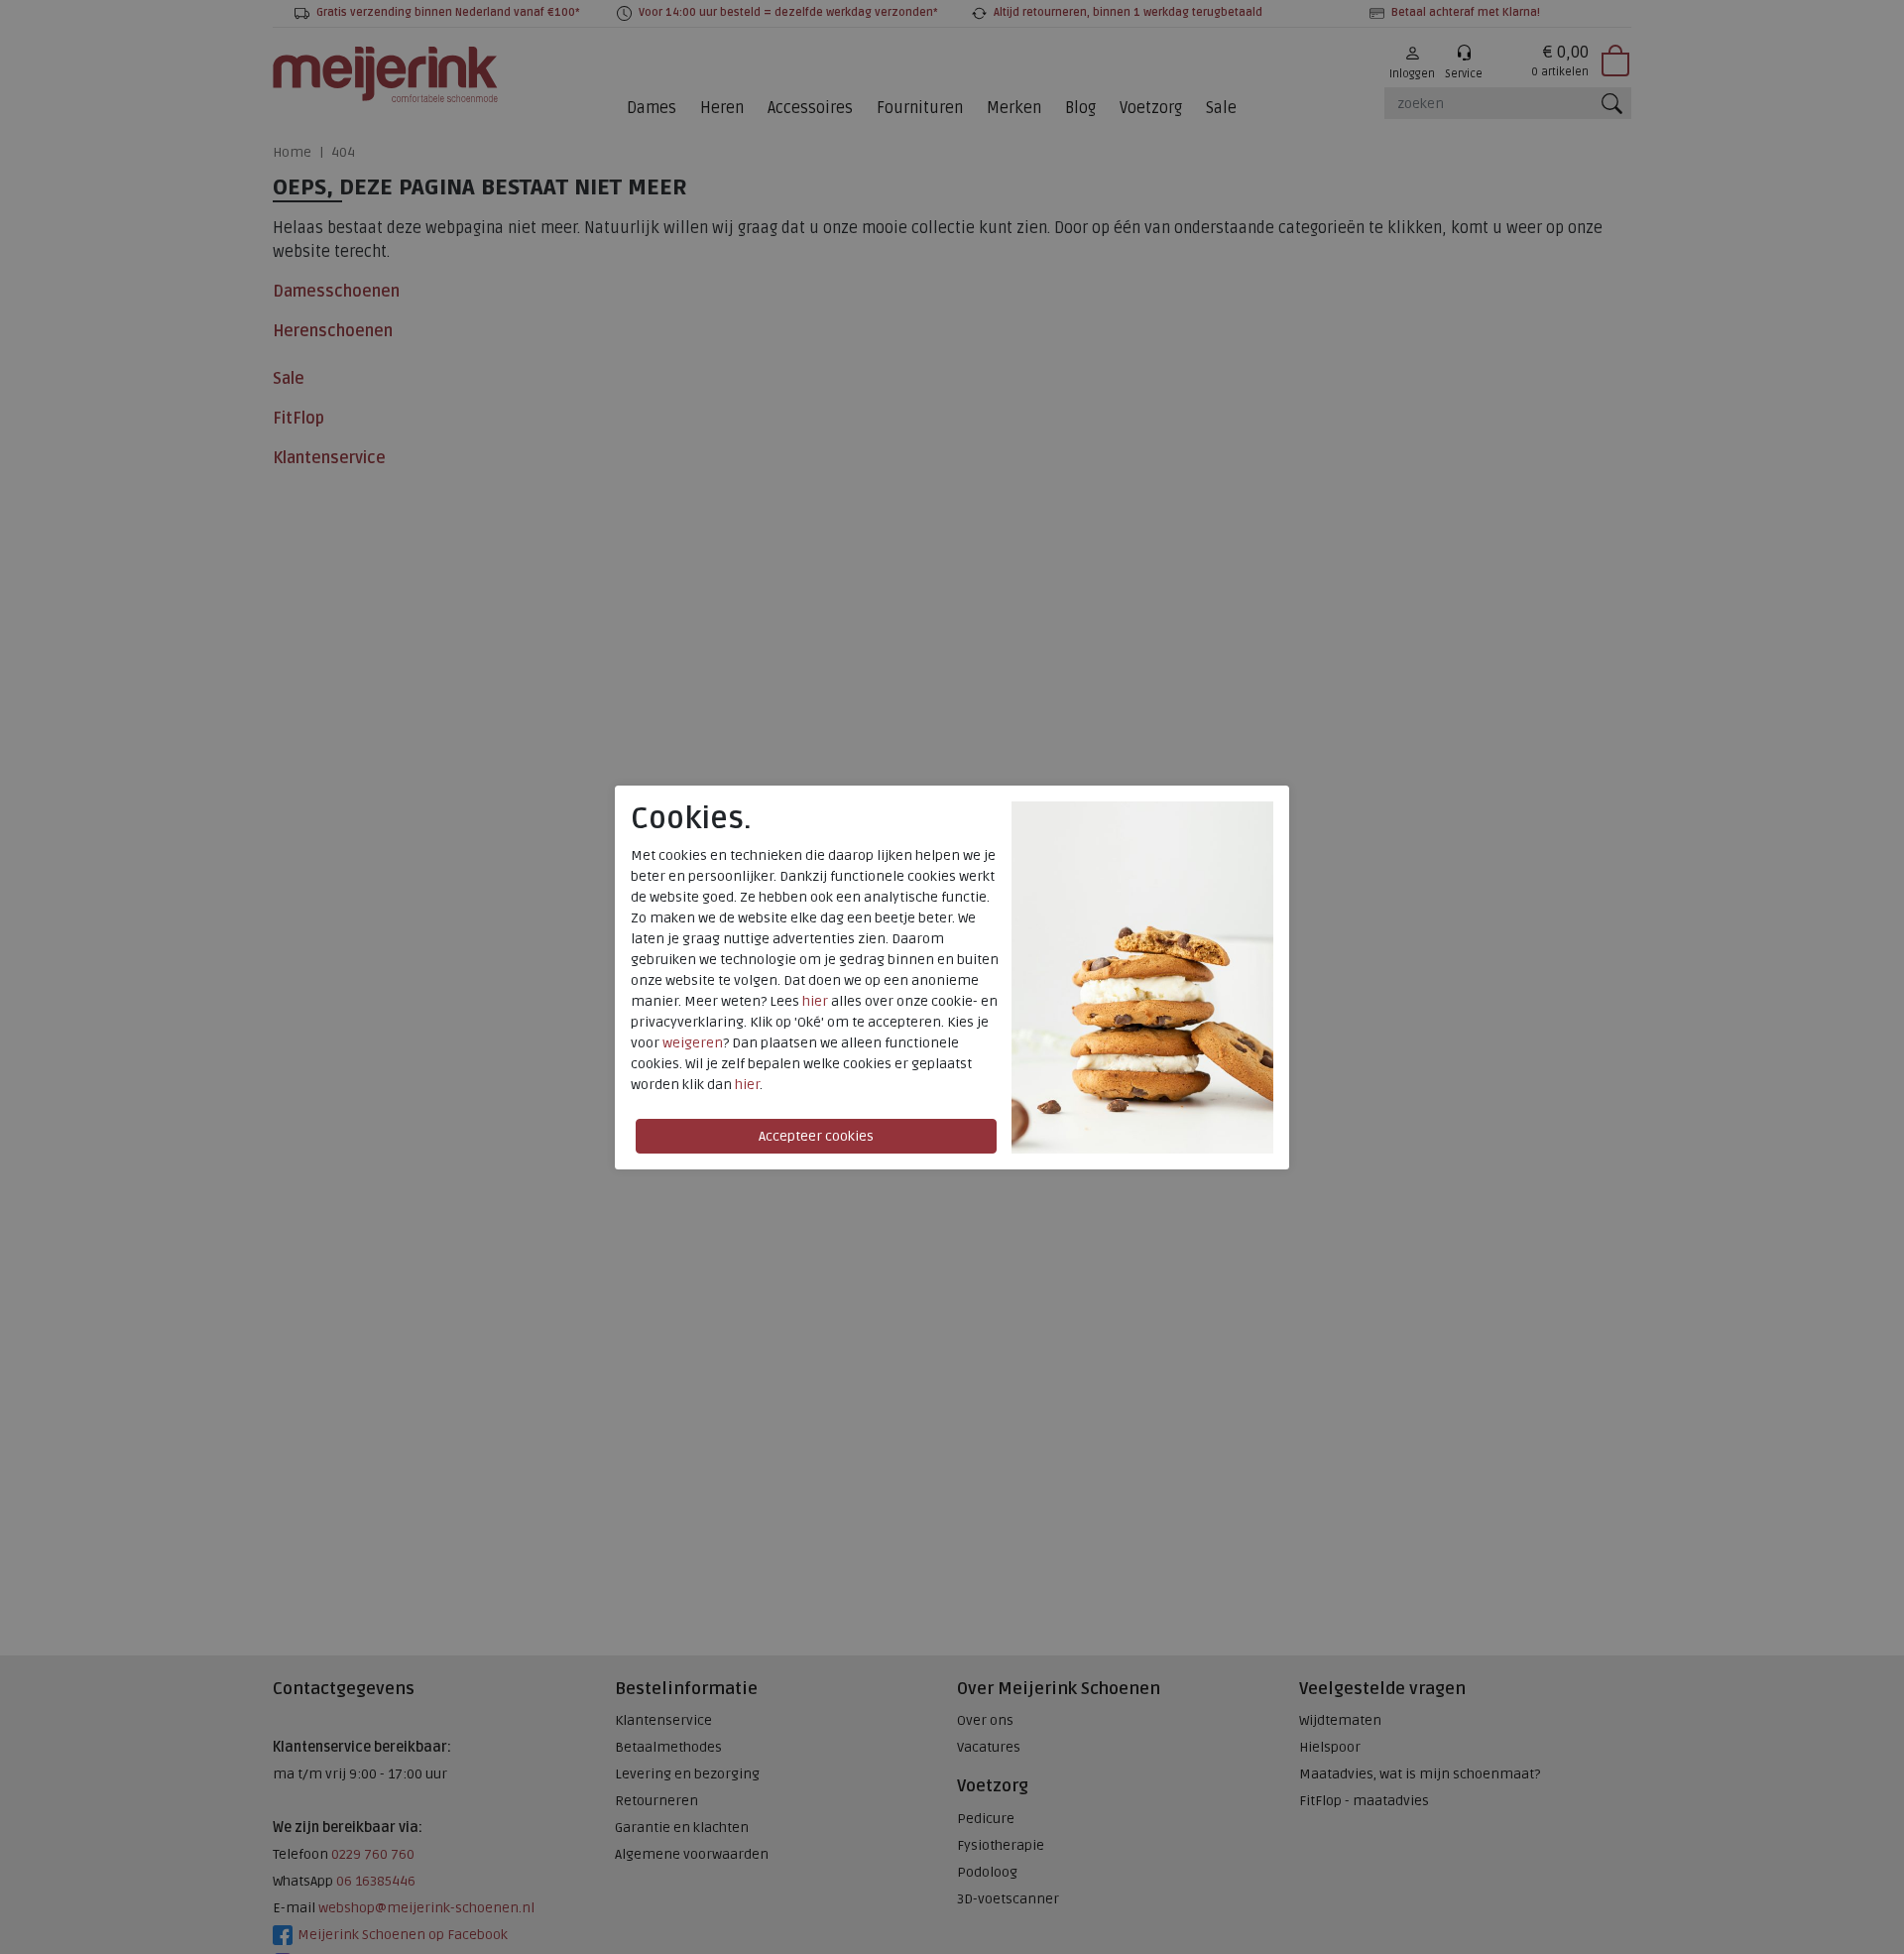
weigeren (693, 1043)
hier (815, 1001)
